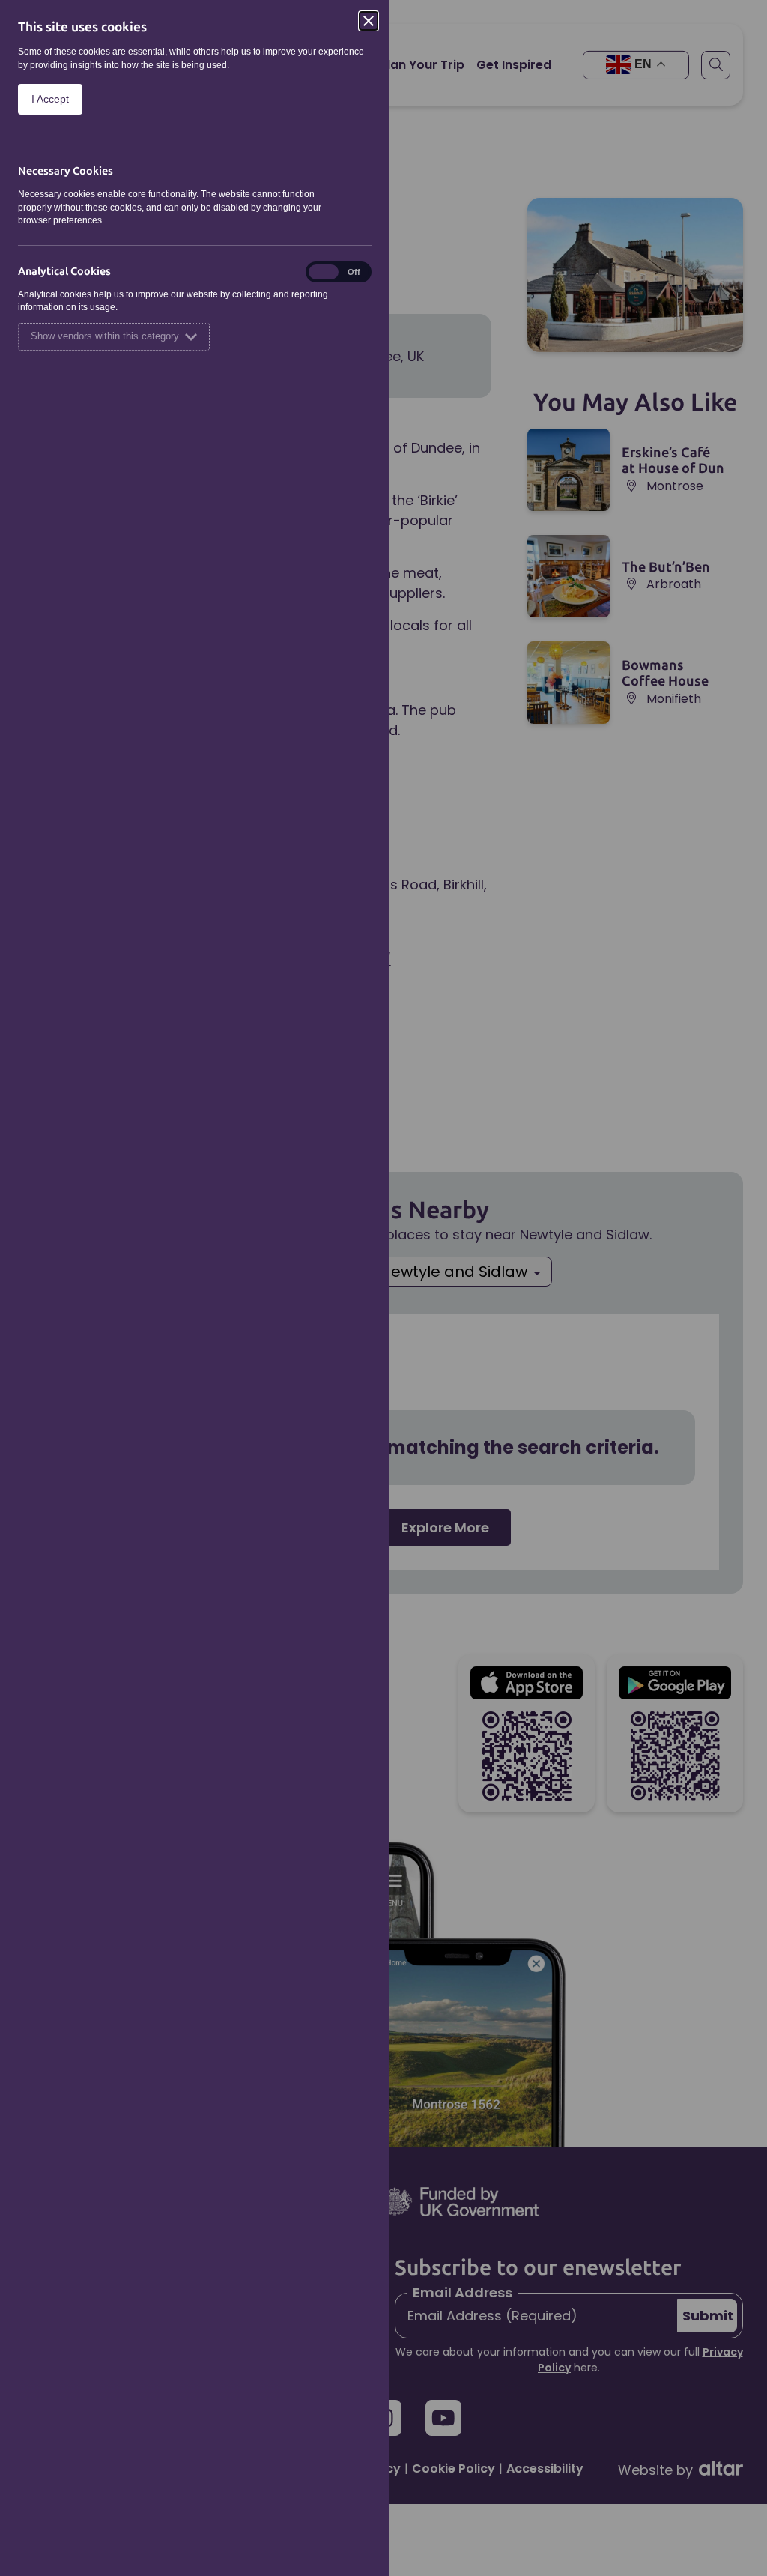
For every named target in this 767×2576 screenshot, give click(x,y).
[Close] (369, 21)
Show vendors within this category (105, 336)
